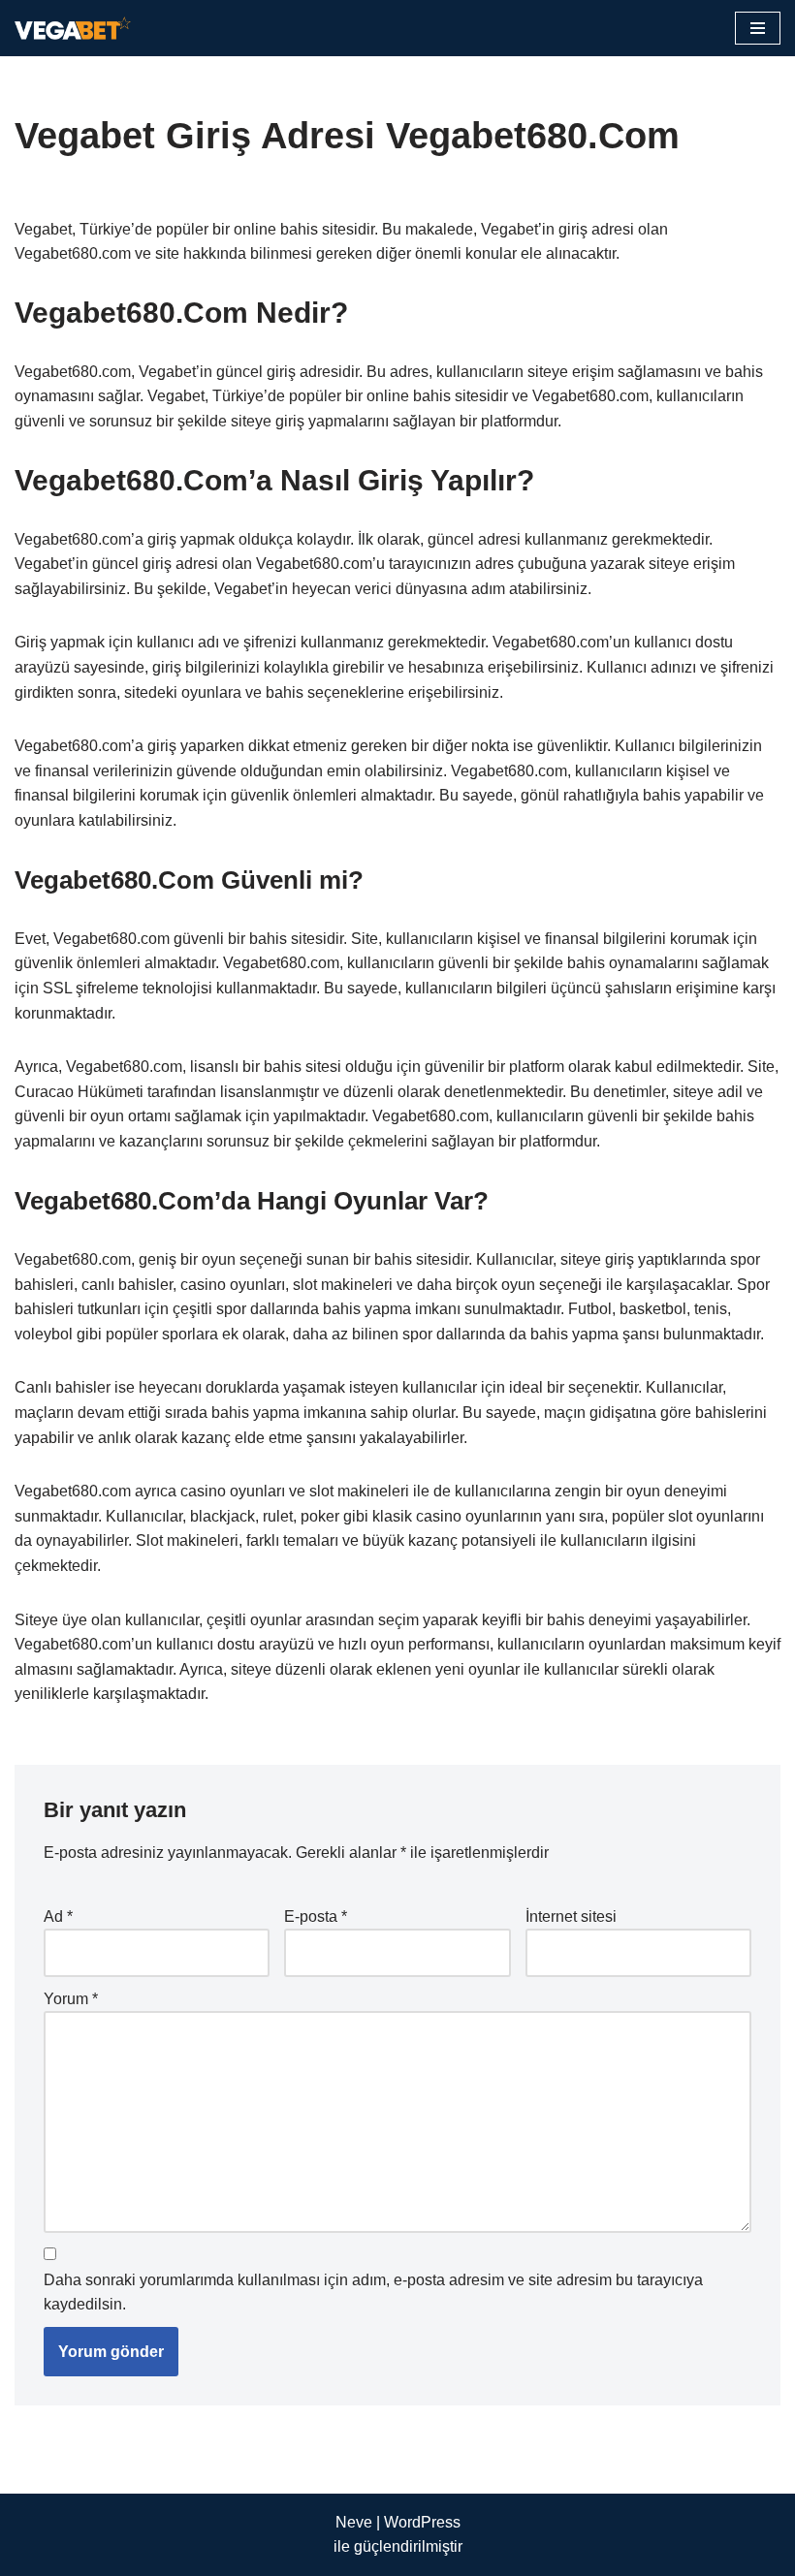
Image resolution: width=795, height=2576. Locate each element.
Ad (58, 1916)
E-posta (316, 1916)
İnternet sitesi (571, 1916)
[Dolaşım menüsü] (758, 28)
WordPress (422, 2522)
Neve (354, 2522)
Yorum (71, 1999)
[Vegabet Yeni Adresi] (73, 28)
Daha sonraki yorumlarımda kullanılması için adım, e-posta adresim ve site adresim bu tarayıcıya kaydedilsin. (373, 2293)
